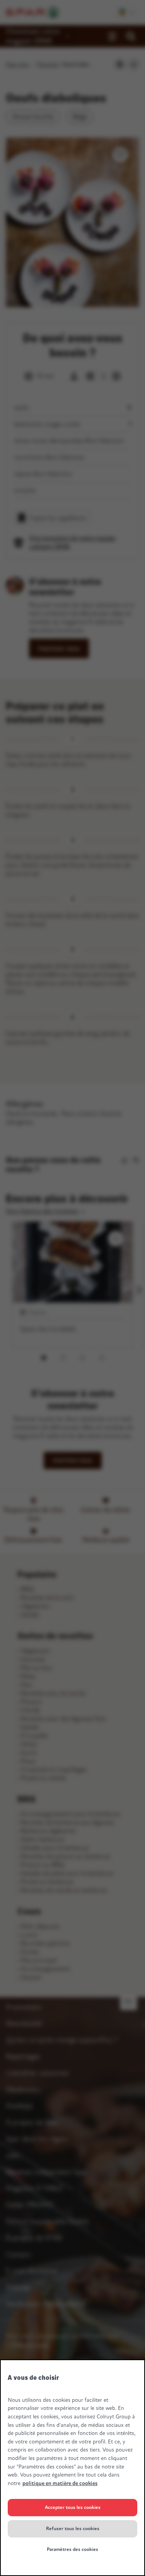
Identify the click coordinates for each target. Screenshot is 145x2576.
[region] (72, 2468)
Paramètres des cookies (72, 2549)
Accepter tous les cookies (73, 2507)
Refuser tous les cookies (73, 2529)
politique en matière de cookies (60, 2483)
